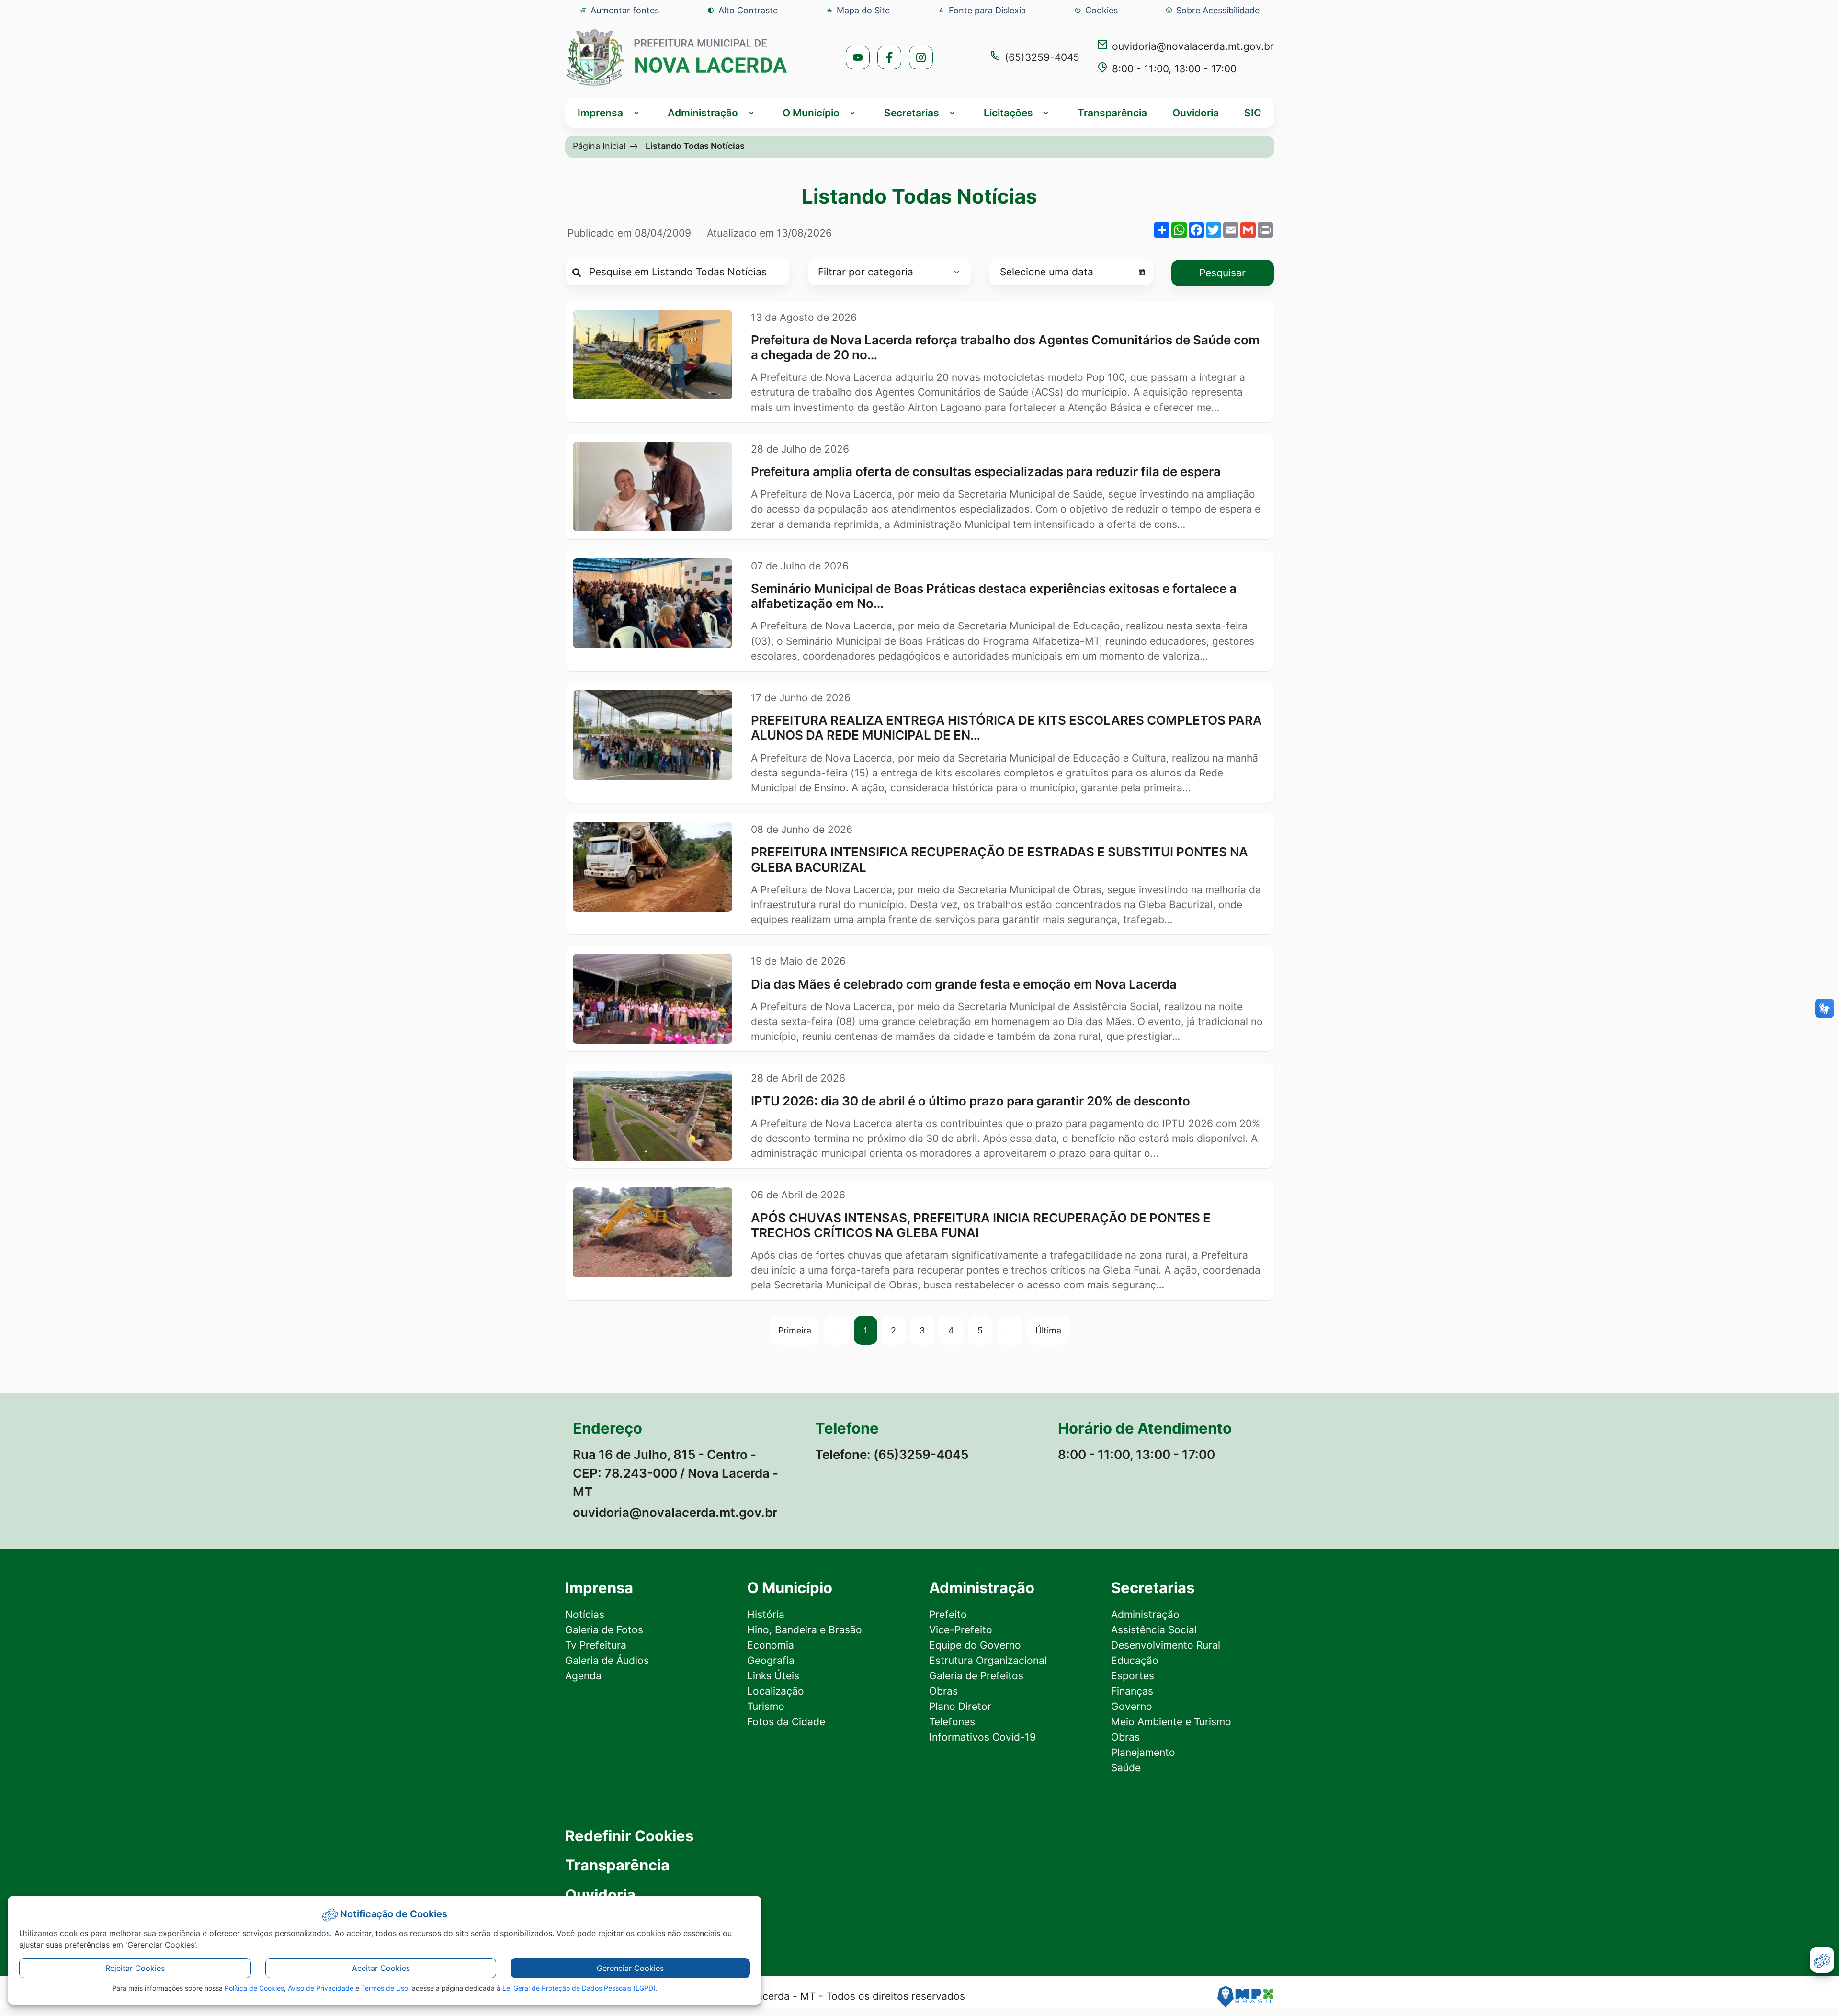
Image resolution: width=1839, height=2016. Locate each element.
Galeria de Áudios (607, 1660)
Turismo (766, 1706)
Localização (776, 1691)
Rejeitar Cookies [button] (135, 1968)
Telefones (952, 1722)
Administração (1145, 1614)
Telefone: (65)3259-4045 (892, 1454)
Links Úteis (773, 1676)
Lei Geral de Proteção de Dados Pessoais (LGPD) (579, 1988)
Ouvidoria (1196, 113)
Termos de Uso (385, 1988)
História (766, 1614)
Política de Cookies (254, 1988)
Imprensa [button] (600, 113)
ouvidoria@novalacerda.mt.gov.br (1193, 46)
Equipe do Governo (975, 1645)
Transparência (1112, 113)
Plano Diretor (960, 1706)
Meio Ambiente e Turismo (1171, 1722)
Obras (943, 1691)
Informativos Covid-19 (982, 1737)
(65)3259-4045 (1042, 57)
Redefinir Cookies (629, 1836)
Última (1048, 1330)
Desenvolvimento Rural (1166, 1645)
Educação (1135, 1660)
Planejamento (1143, 1752)
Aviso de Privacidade (321, 1988)
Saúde (1126, 1768)
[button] (1096, 10)
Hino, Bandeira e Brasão (805, 1630)
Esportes (1133, 1676)
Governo (1132, 1706)
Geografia (771, 1660)
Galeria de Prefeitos (976, 1676)
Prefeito (948, 1614)
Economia (771, 1645)
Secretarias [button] (912, 113)
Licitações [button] (1008, 113)
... (836, 1330)
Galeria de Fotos (604, 1630)
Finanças (1132, 1691)
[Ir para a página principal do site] (677, 57)
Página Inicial (599, 146)
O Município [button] (811, 113)
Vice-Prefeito (961, 1630)
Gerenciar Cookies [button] (630, 1968)
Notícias (585, 1614)
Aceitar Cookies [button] (381, 1968)
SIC (1253, 113)
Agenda (583, 1676)
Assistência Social (1154, 1630)
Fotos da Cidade (786, 1722)
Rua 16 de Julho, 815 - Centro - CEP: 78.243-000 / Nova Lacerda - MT (675, 1473)
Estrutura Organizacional (988, 1660)
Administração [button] (703, 113)
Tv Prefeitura (596, 1645)
